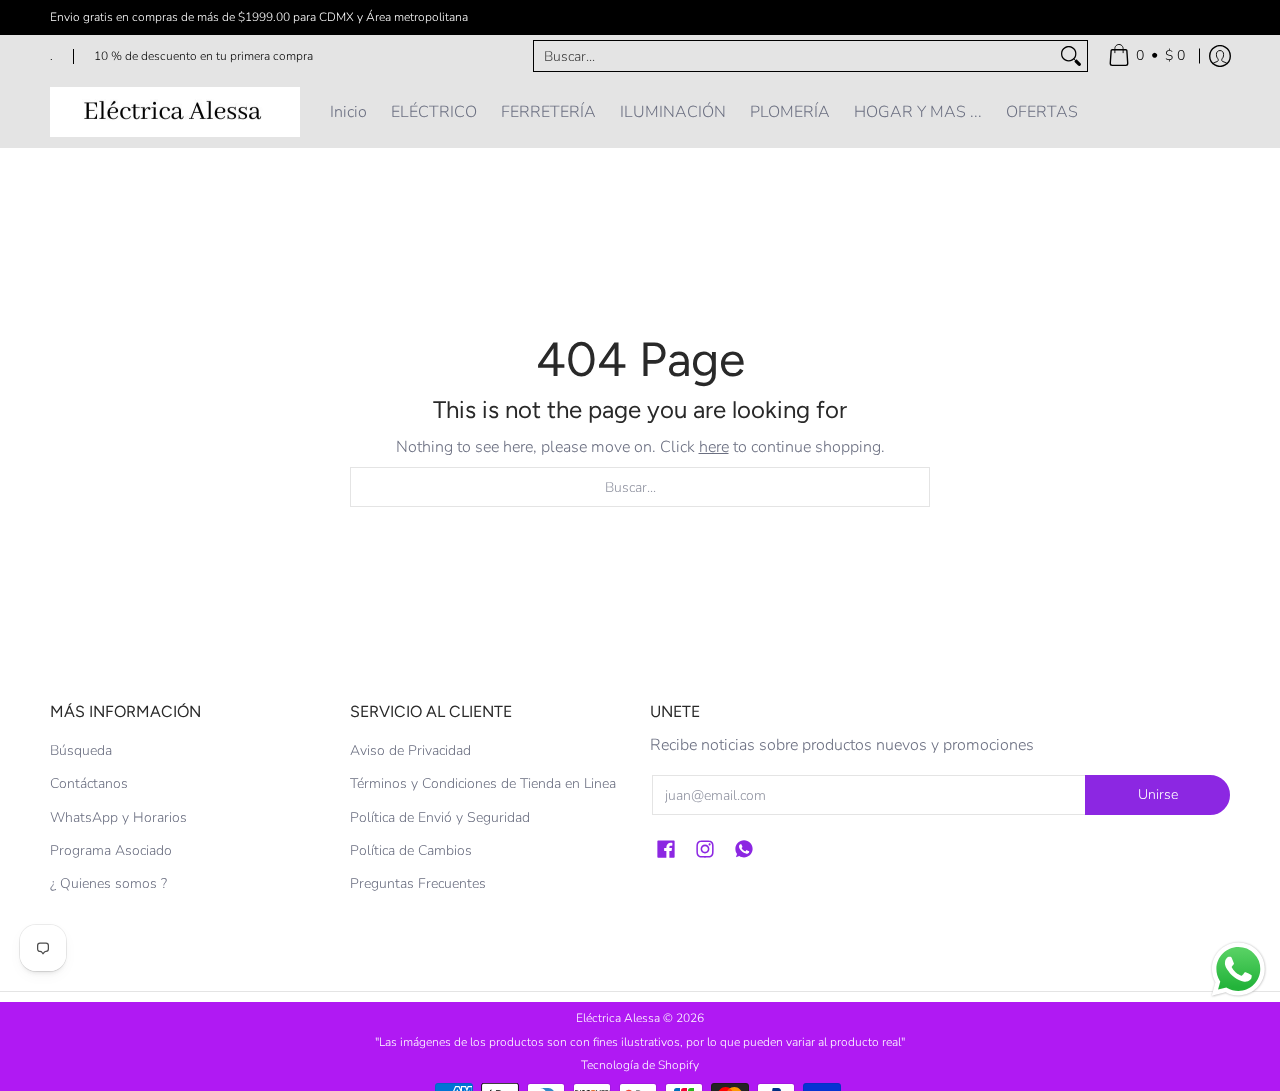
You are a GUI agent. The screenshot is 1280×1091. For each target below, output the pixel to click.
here (714, 447)
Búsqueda (81, 750)
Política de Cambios (411, 850)
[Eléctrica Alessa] (175, 112)
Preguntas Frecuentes (418, 883)
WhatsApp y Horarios (118, 817)
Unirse (1158, 794)
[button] (666, 850)
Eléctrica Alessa (619, 1018)
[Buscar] (1071, 56)
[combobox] (794, 56)
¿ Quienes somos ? (108, 883)
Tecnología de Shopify (640, 1065)
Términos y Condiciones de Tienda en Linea (483, 783)
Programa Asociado (111, 850)
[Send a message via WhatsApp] (1238, 969)
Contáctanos (89, 783)
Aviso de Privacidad (410, 750)
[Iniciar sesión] (1220, 56)
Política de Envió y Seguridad (440, 817)
